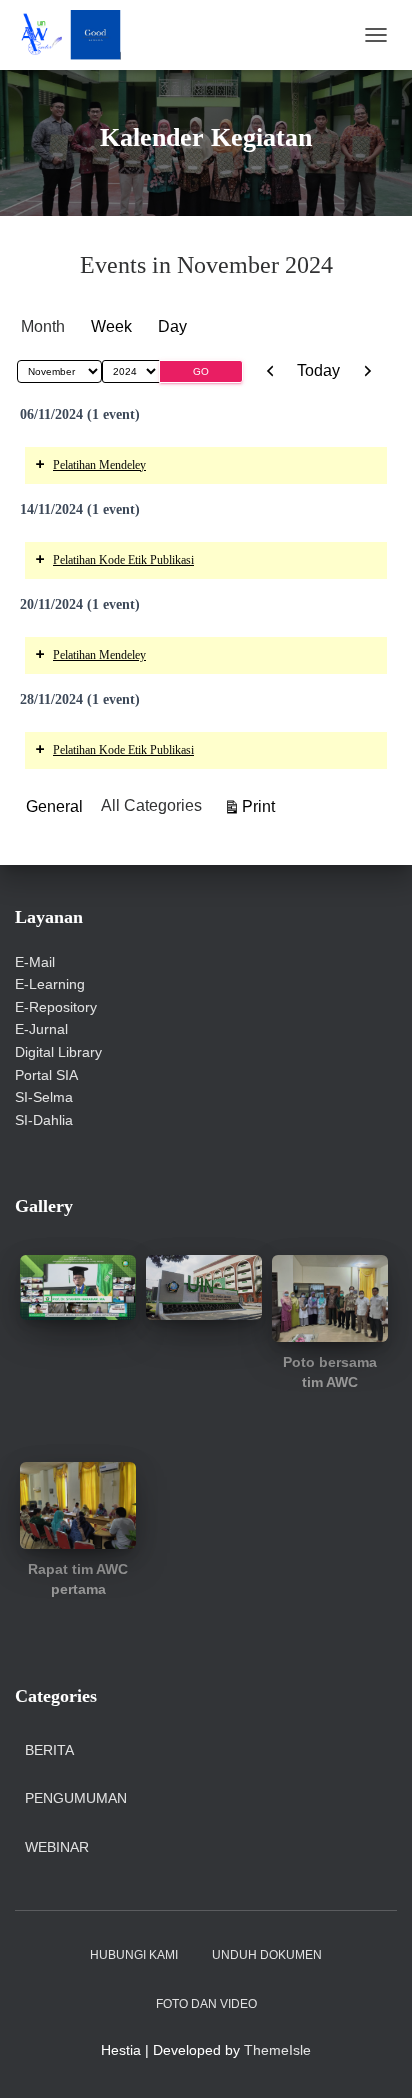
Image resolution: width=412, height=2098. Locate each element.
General (54, 806)
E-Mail (35, 962)
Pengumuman (76, 1798)
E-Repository (56, 1007)
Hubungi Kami (134, 1955)
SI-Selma (44, 1097)
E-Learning (50, 984)
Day (172, 326)
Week (111, 326)
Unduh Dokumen (267, 1955)
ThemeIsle (277, 2050)
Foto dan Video (206, 2004)
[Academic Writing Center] (75, 35)
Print (261, 806)
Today (318, 370)
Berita (49, 1750)
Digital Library (58, 1052)
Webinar (57, 1847)
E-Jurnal (41, 1029)
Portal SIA (46, 1075)
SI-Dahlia (44, 1120)
